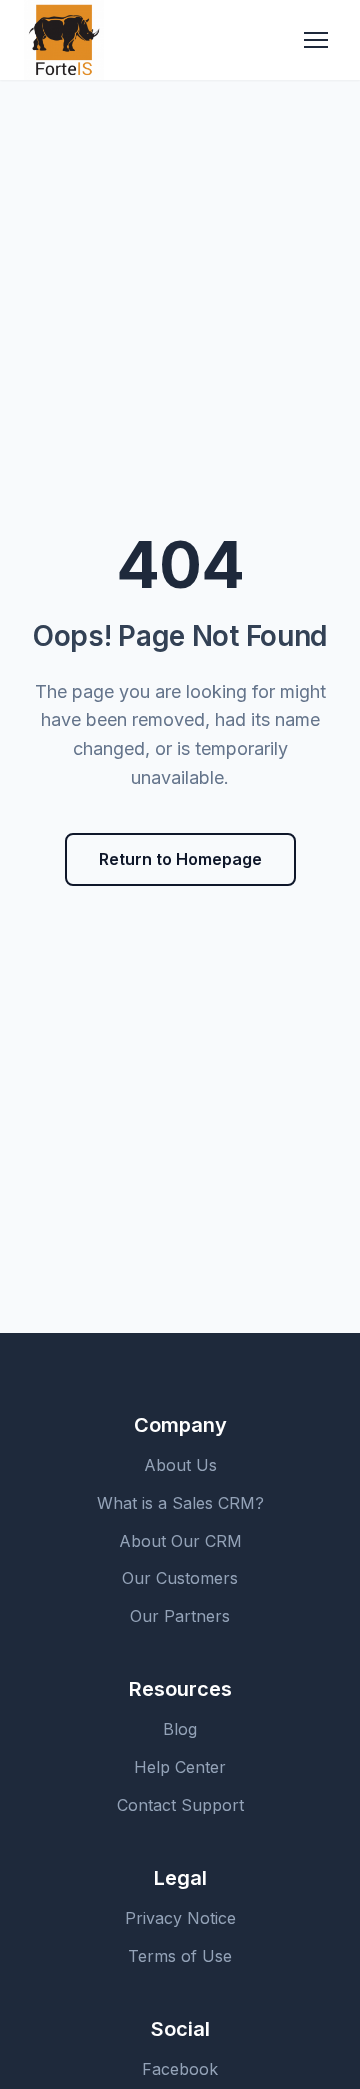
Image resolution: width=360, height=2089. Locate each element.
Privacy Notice (180, 1918)
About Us (180, 1465)
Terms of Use (180, 1956)
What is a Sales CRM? (180, 1503)
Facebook (180, 2069)
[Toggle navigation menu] (316, 40)
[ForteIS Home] (64, 40)
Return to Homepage (180, 859)
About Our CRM (180, 1541)
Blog (180, 1729)
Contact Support (180, 1805)
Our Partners (180, 1616)
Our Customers (180, 1578)
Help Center (180, 1767)
